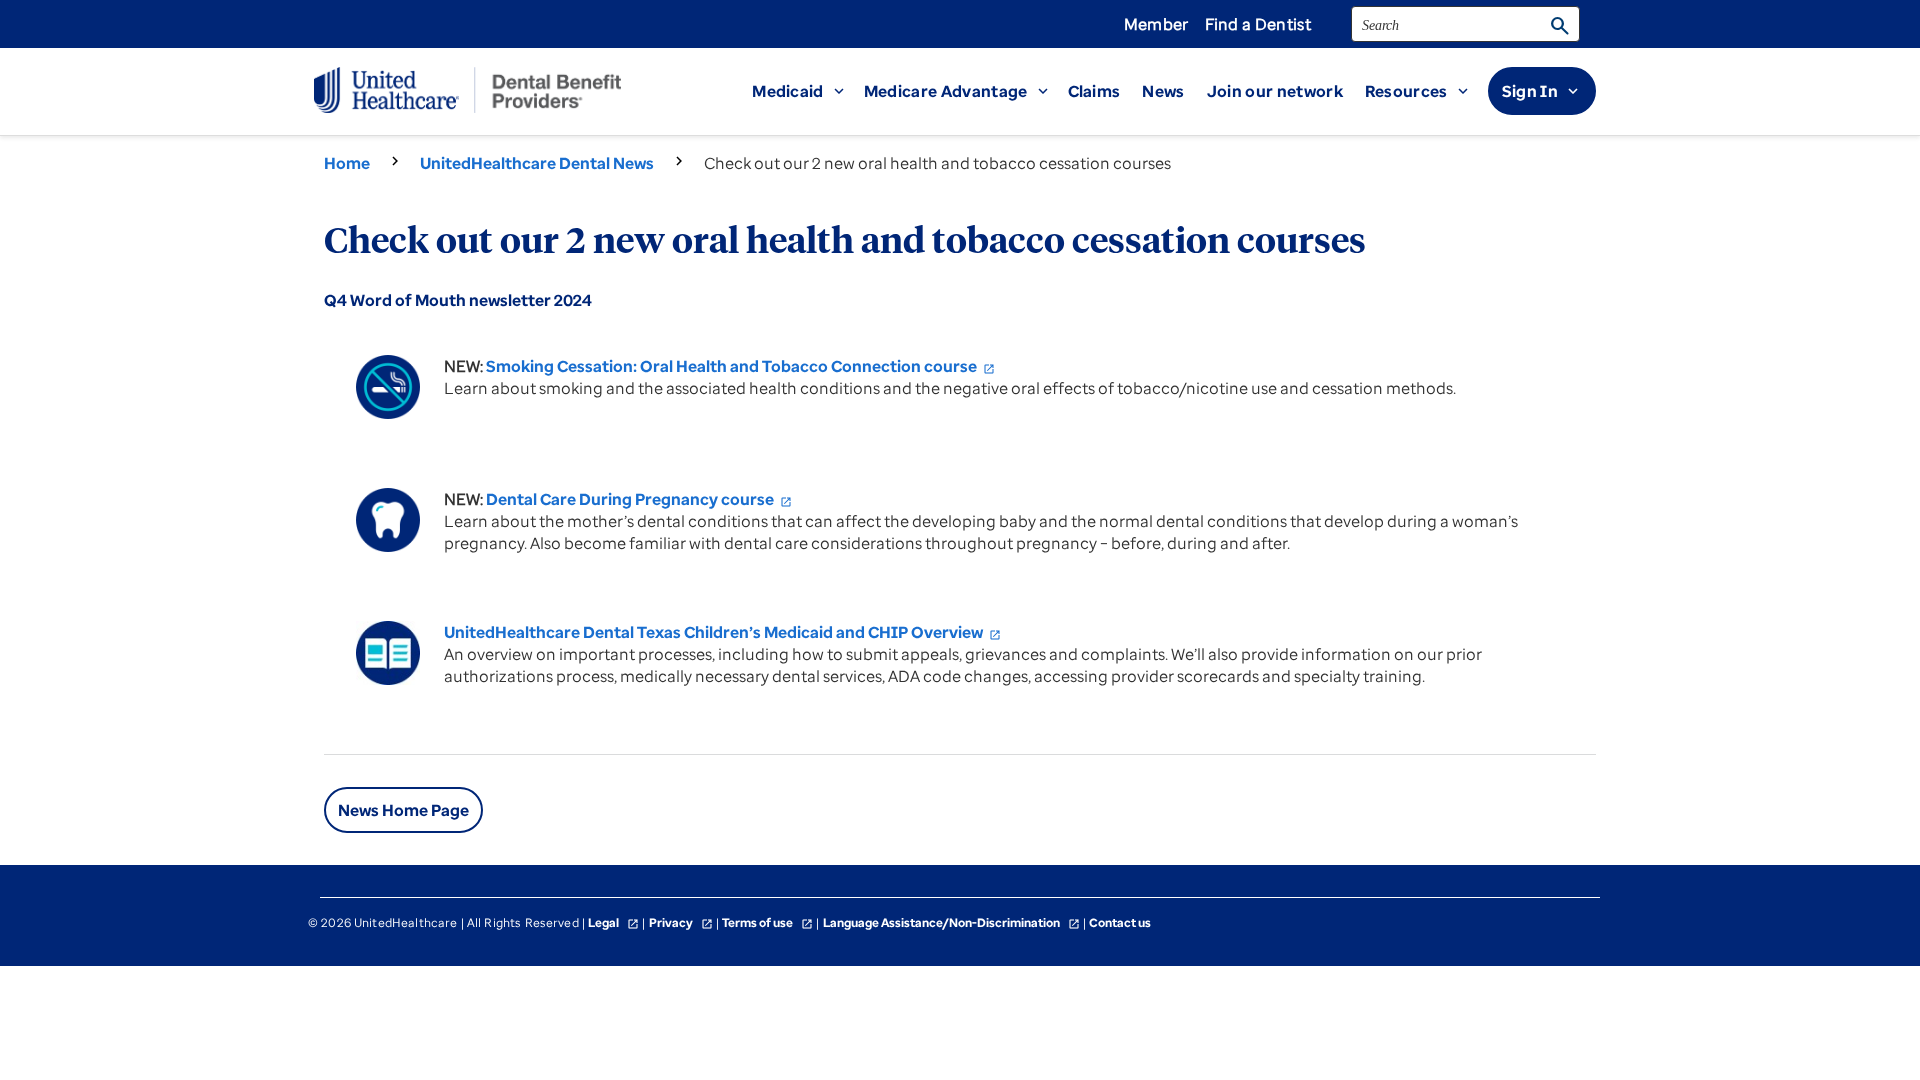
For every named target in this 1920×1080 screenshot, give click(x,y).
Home (347, 163)
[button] (808, 91)
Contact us (1120, 922)
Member (1156, 24)
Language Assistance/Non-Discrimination (951, 922)
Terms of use (767, 922)
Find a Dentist (1258, 24)
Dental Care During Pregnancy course (639, 499)
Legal (613, 922)
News (1163, 91)
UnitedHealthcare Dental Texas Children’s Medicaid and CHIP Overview (722, 632)
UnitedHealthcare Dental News (537, 163)
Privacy (681, 922)
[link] (1286, 91)
